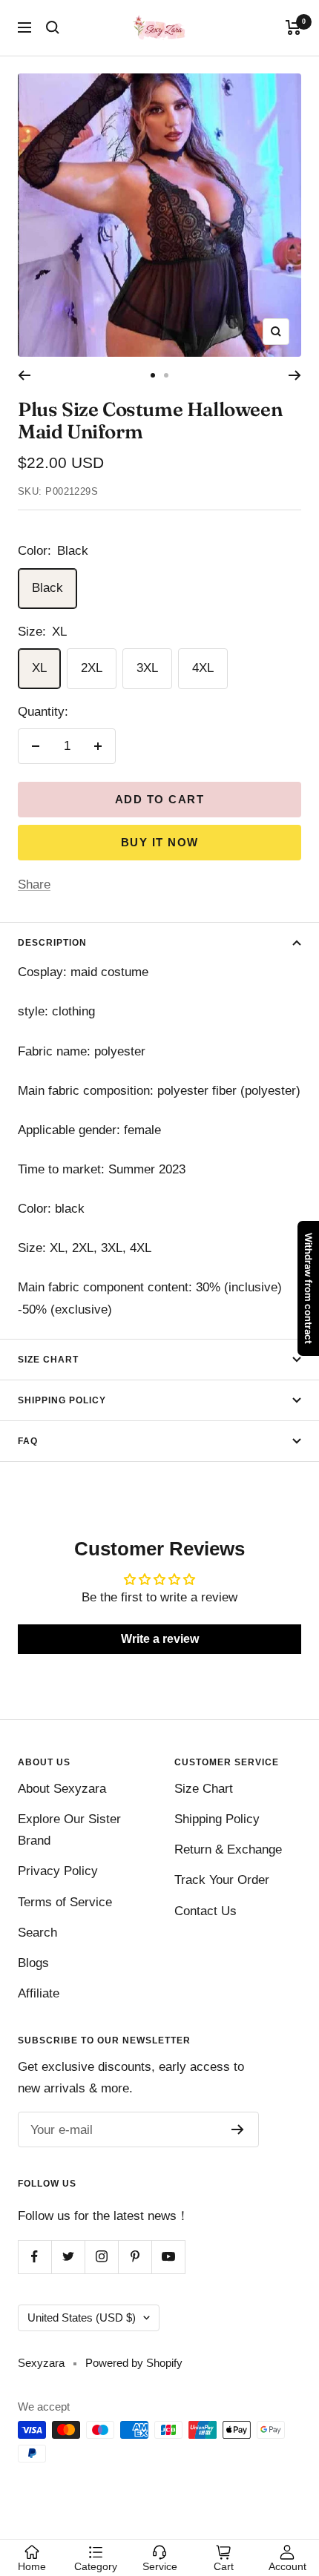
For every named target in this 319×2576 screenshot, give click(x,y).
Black (47, 588)
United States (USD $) (82, 2318)
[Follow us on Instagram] (101, 2257)
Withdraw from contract (309, 1288)
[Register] (238, 2129)
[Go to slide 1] (153, 375)
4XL (203, 668)
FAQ (28, 1441)
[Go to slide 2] (166, 375)
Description (52, 943)
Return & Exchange (228, 1849)
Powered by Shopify (134, 2363)
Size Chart (48, 1360)
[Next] (295, 375)
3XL (147, 668)
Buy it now (160, 842)
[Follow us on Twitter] (68, 2257)
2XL (92, 668)
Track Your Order (222, 1880)
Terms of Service (65, 1902)
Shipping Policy (62, 1400)
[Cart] (293, 27)
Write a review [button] (160, 1639)
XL (39, 668)
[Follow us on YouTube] (168, 2257)
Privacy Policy (58, 1871)
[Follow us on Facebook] (34, 2257)
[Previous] (24, 375)
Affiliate (39, 1993)
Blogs (33, 1963)
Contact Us (205, 1911)
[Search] (53, 27)
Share (34, 885)
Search (37, 1933)
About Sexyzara (62, 1789)
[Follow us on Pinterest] (135, 2257)
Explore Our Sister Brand (69, 1830)
